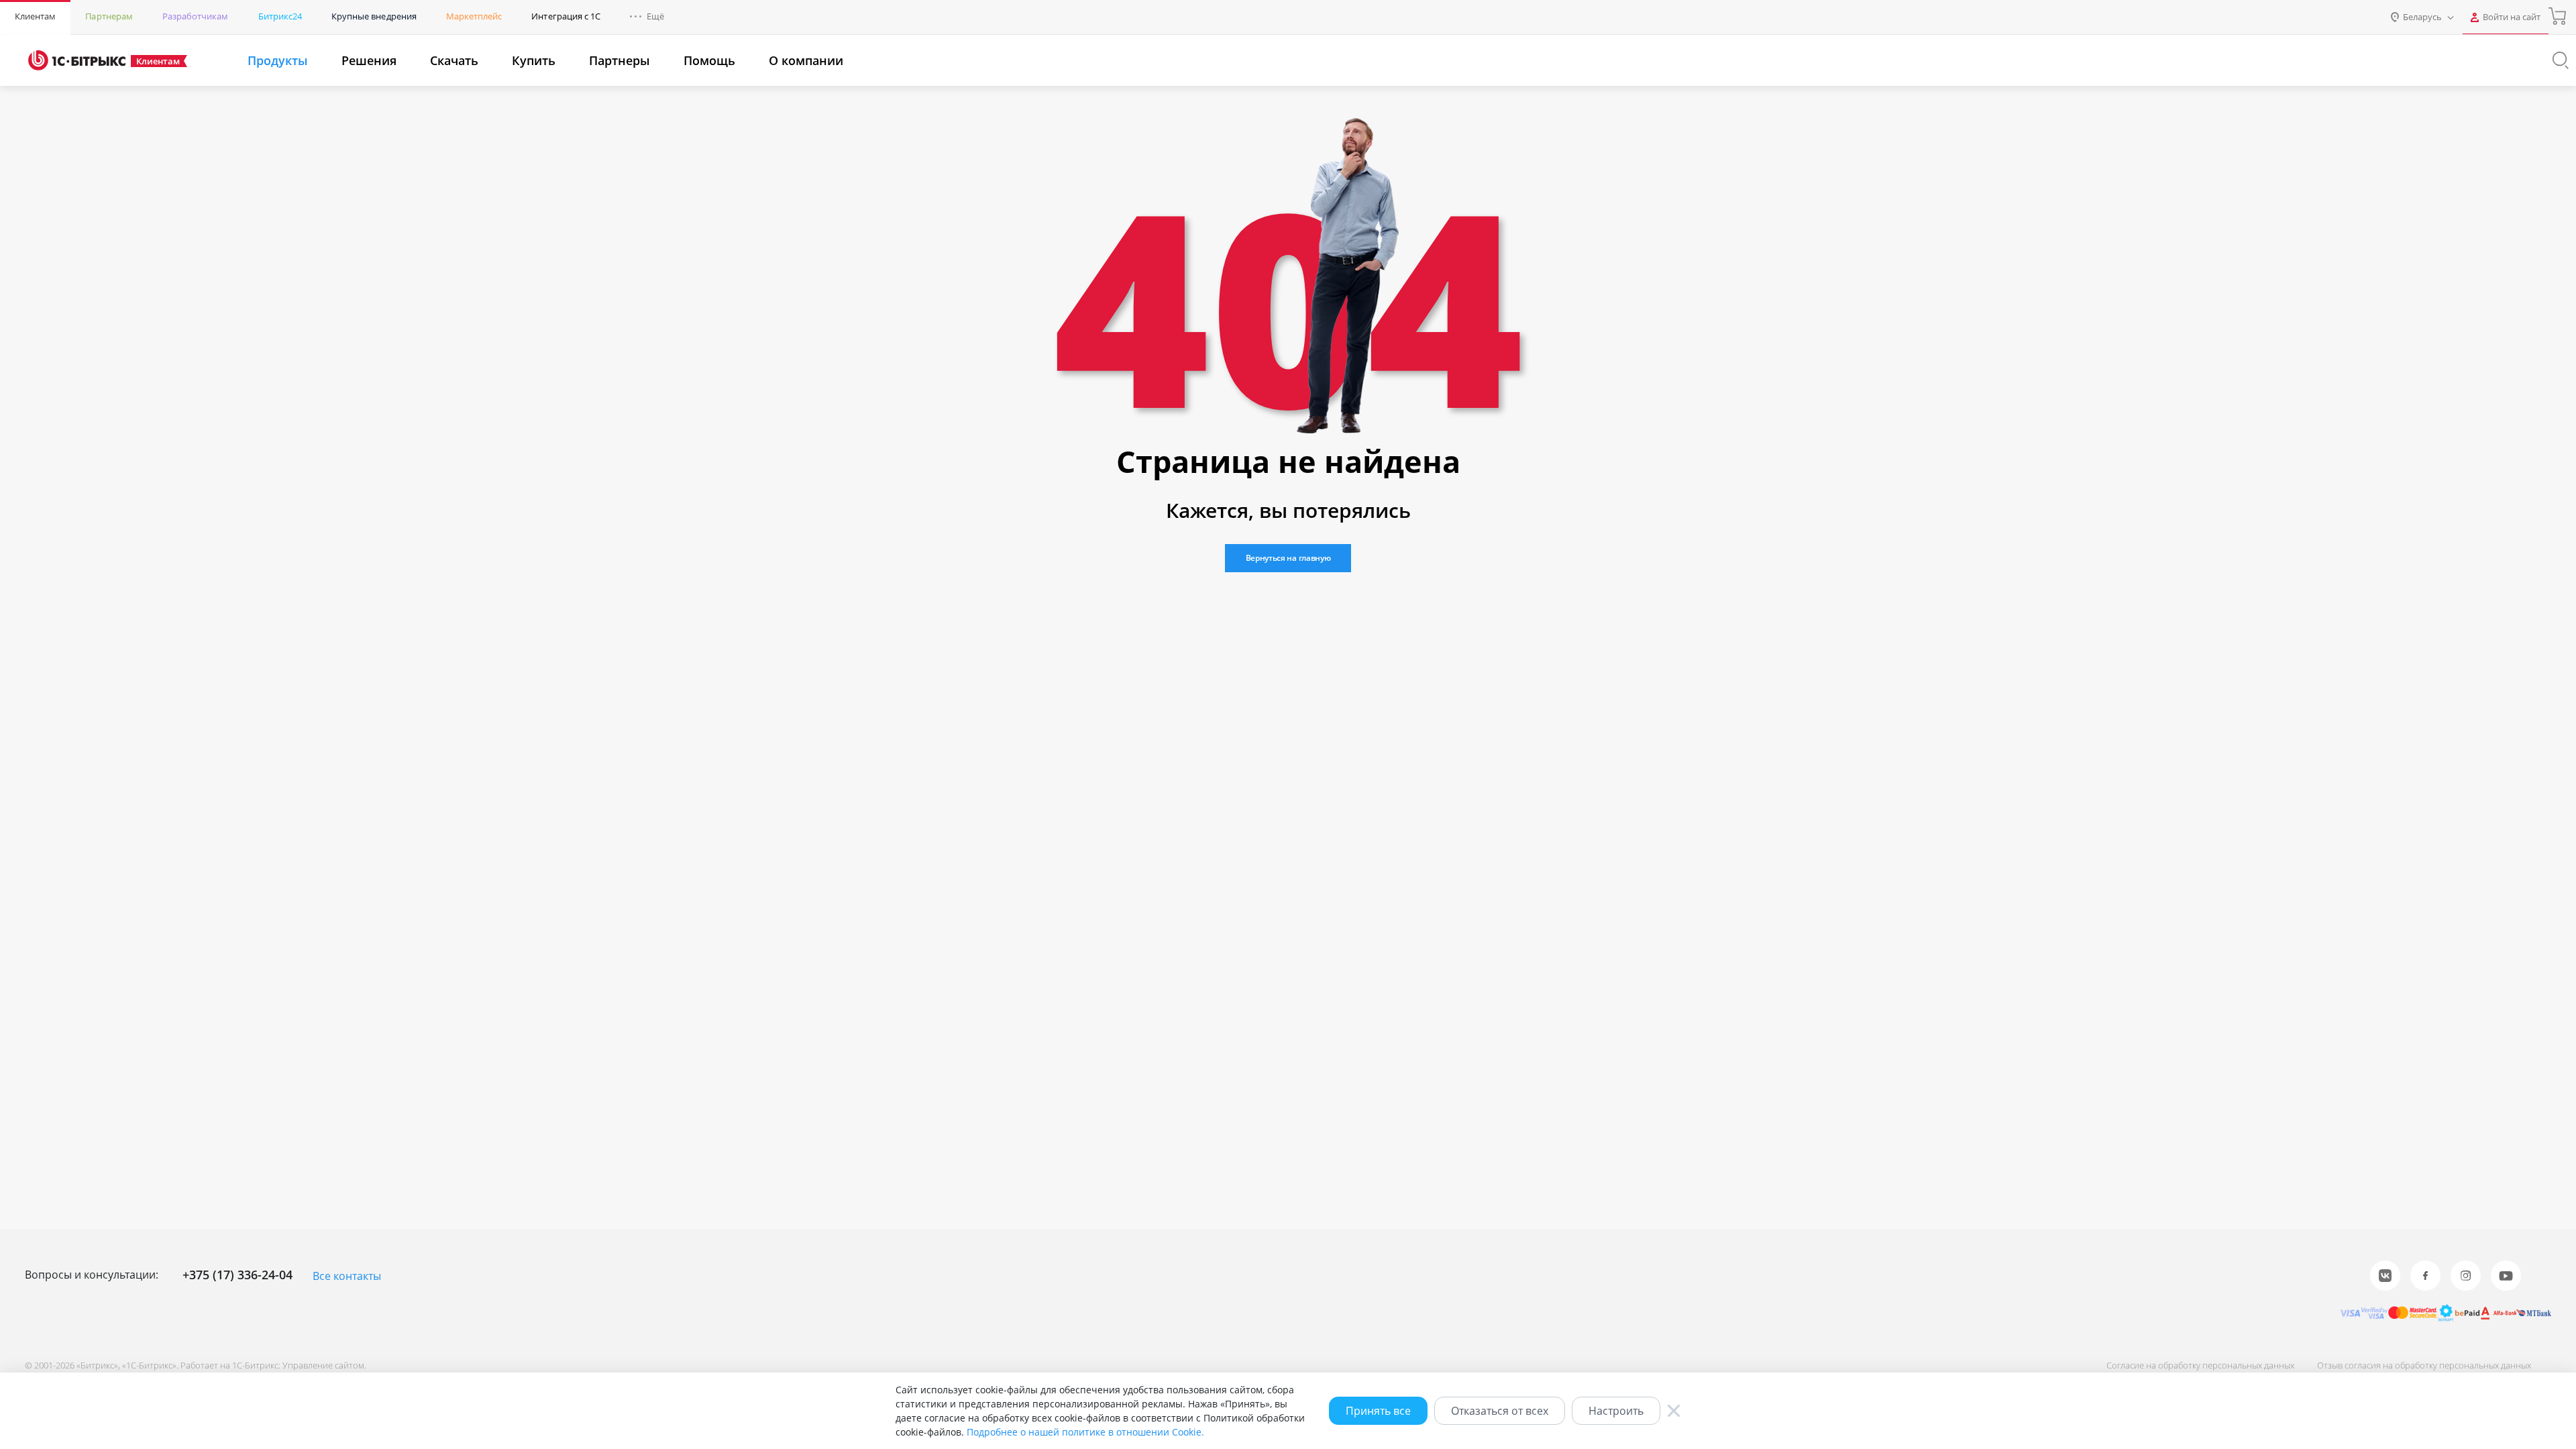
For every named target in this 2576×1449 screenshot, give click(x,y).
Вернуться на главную (1288, 558)
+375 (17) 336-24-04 (237, 1275)
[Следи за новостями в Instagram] (2466, 1276)
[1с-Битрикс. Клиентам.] (77, 60)
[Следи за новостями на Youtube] (2506, 1276)
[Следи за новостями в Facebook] (2425, 1276)
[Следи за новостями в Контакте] (2385, 1276)
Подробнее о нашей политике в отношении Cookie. (1085, 1432)
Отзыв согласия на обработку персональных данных (2424, 1365)
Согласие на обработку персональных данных (2200, 1365)
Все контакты (347, 1276)
